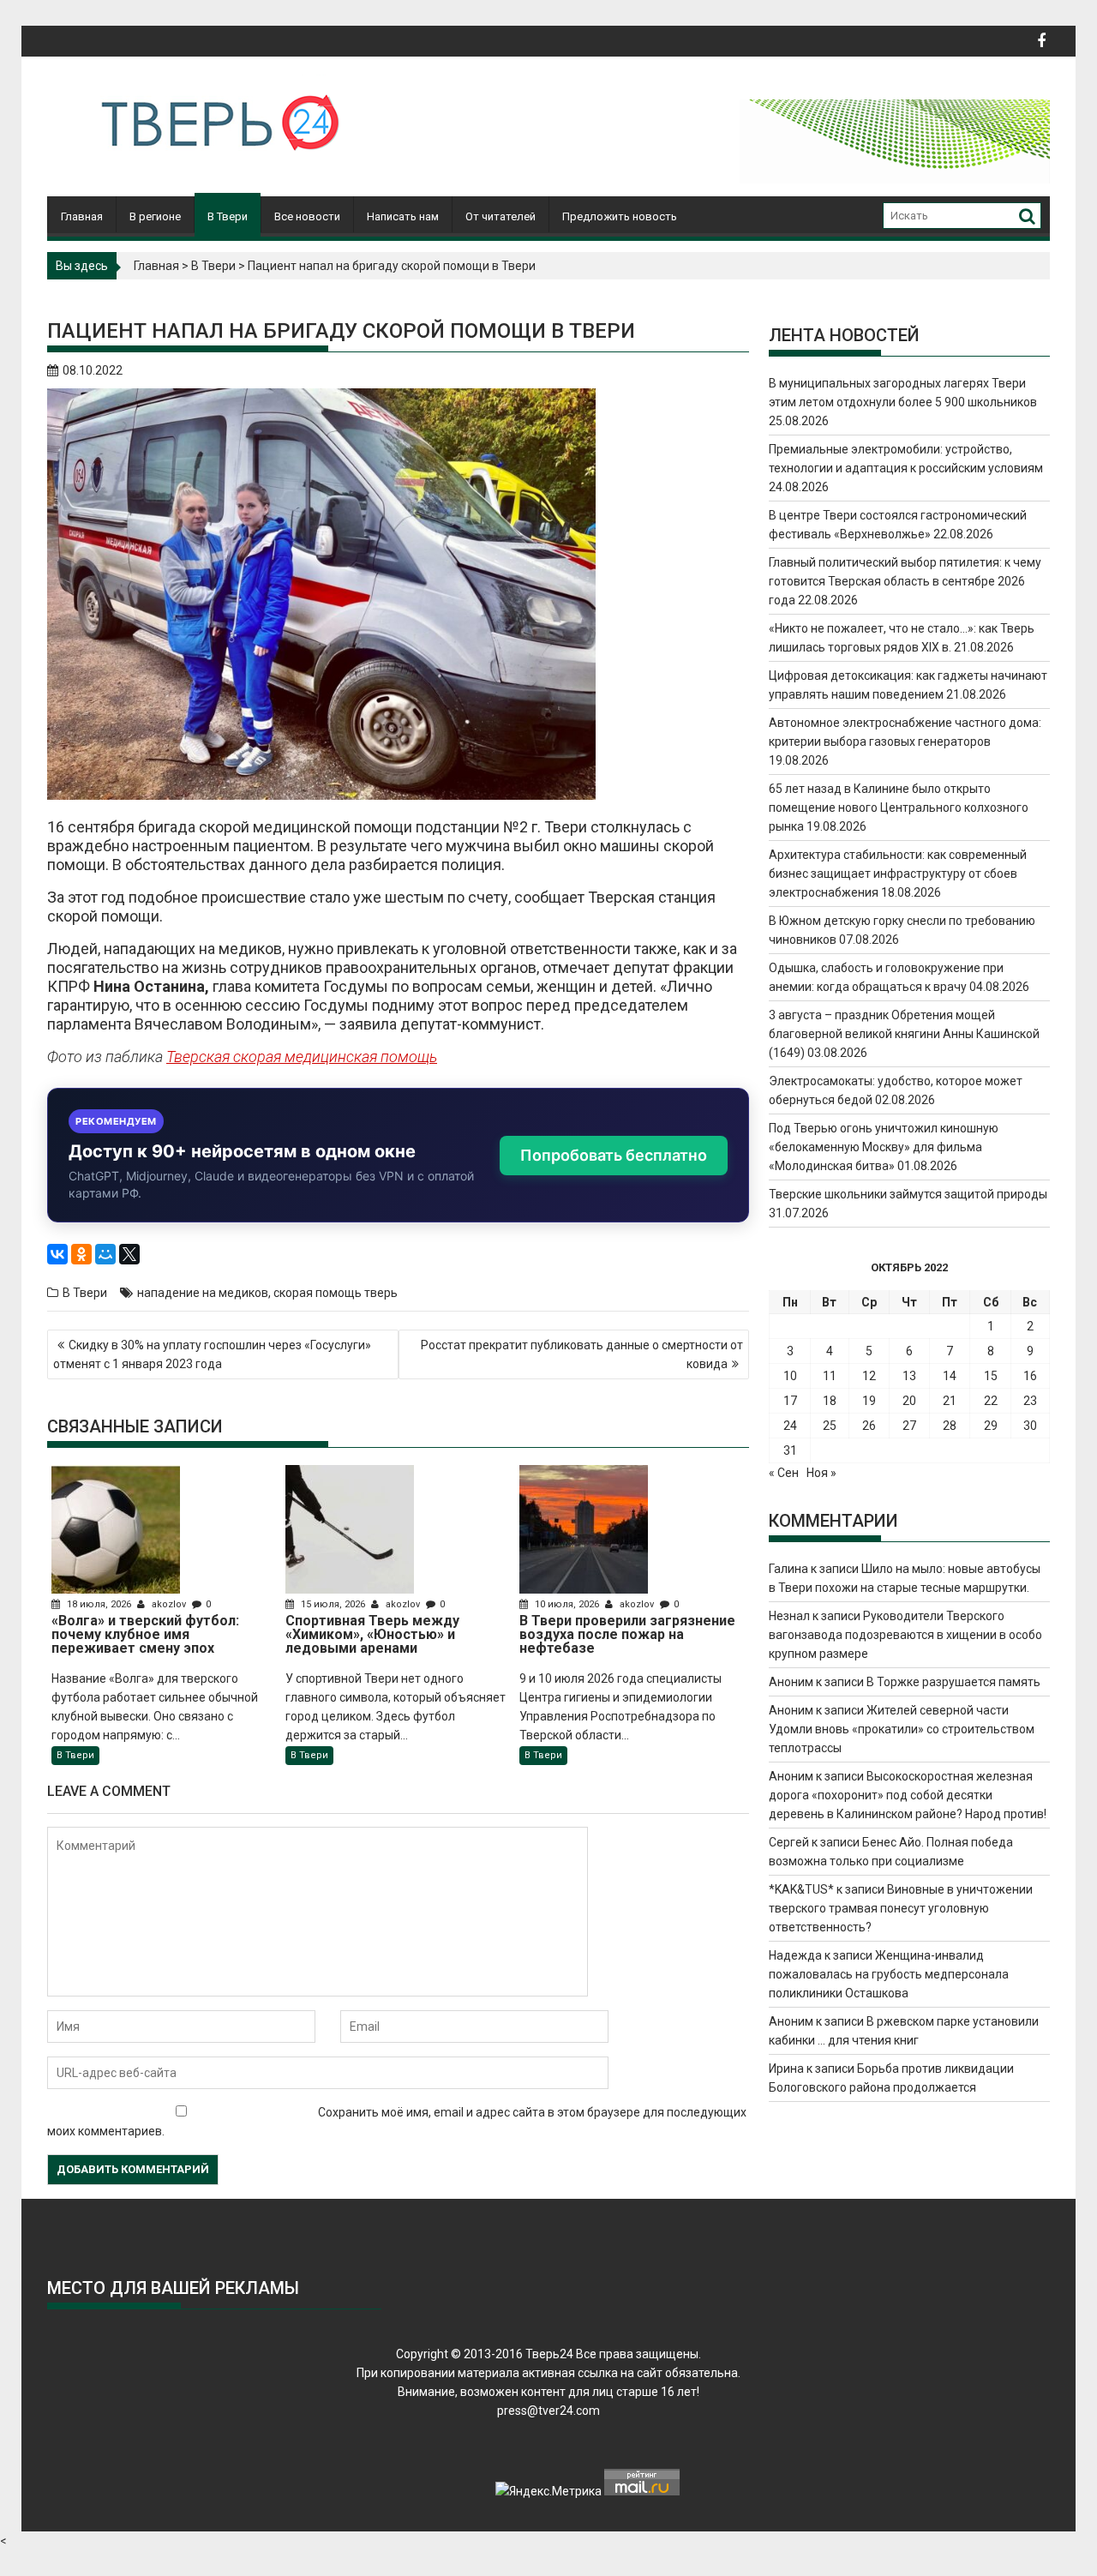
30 (1030, 1426)
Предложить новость (620, 216)
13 (909, 1376)
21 (950, 1401)
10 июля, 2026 (567, 1604)
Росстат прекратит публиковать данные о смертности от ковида (582, 1354)
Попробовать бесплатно (614, 1155)
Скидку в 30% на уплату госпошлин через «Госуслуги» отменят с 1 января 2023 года (212, 1354)
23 (1030, 1401)
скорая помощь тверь (336, 1293)
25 (830, 1426)
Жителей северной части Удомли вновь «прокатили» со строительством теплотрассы (902, 1729)
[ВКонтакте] (57, 1254)
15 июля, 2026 (333, 1604)
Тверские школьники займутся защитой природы (908, 1194)
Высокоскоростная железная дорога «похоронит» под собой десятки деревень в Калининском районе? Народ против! (908, 1795)
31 (790, 1450)
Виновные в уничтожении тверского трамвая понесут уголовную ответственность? (901, 1908)
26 (869, 1426)
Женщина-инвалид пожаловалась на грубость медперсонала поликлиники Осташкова (889, 1974)
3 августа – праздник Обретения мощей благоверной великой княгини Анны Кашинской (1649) (904, 1034)
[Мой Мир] (105, 1254)
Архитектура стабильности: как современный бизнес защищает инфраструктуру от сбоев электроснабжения (898, 874)
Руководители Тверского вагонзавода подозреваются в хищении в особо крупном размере (905, 1635)
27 (909, 1426)
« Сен (784, 1473)
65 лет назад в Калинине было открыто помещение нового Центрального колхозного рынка (899, 808)
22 (991, 1401)
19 (869, 1401)
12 (869, 1376)
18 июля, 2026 (99, 1604)
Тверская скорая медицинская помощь (302, 1057)
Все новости (307, 216)
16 (1030, 1376)
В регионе (155, 216)
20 (909, 1401)
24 (790, 1426)
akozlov (169, 1604)
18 (830, 1401)
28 (950, 1426)
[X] (129, 1254)
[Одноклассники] (81, 1254)
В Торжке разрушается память (953, 1682)
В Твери (228, 216)
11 (830, 1376)
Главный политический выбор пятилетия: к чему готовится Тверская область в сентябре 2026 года (905, 581)
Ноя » (821, 1473)
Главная (82, 216)
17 (790, 1401)
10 (790, 1376)
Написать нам (403, 216)
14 (950, 1376)
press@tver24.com (548, 2411)
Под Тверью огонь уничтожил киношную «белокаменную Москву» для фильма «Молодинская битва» (884, 1147)
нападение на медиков (203, 1293)
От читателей (501, 216)
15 (991, 1376)
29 (991, 1426)
